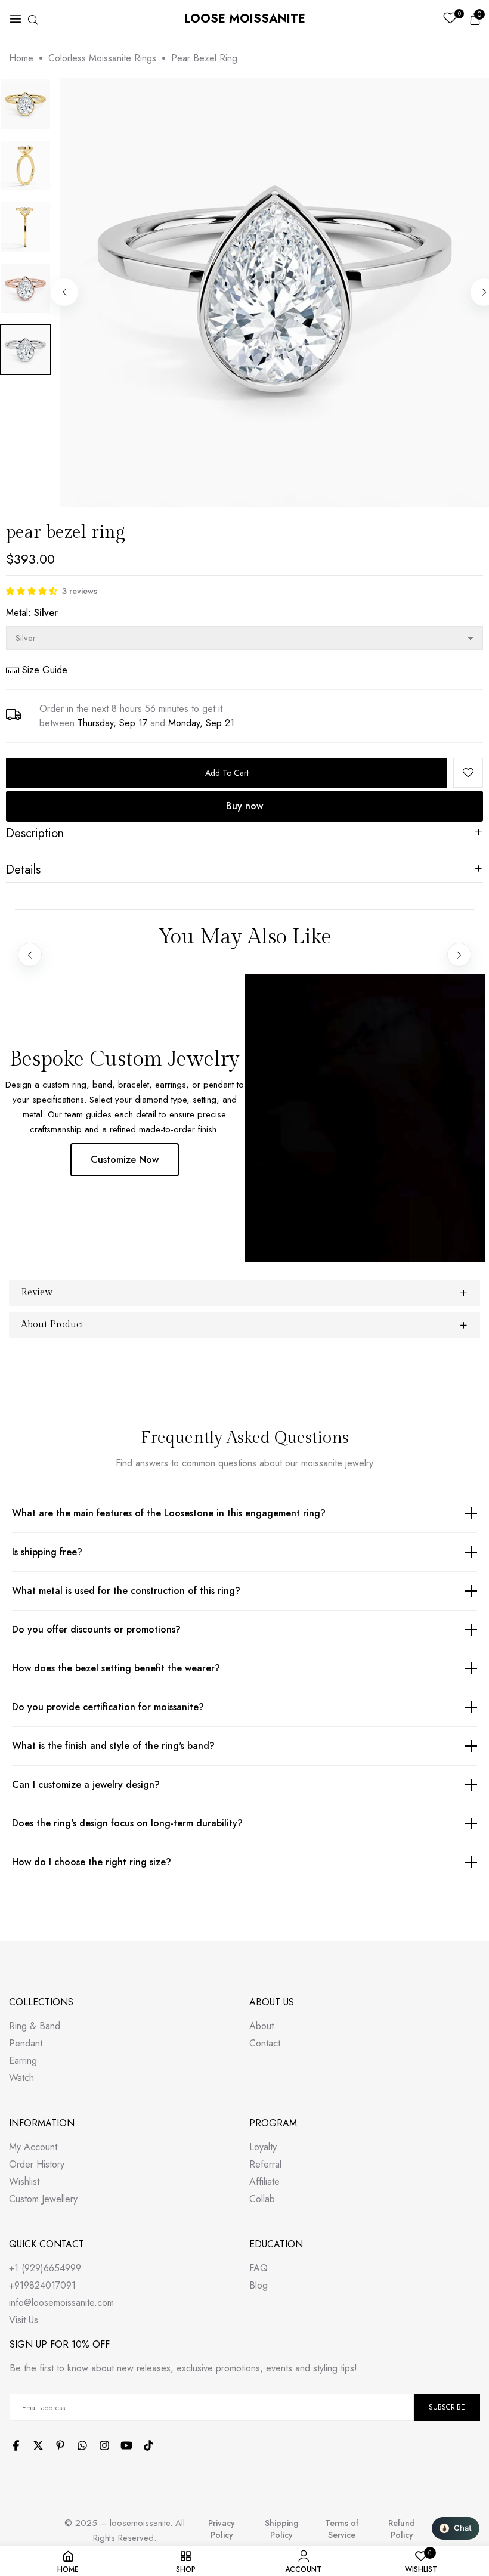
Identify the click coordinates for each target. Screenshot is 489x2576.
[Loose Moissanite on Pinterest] (60, 2445)
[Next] (459, 955)
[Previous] (64, 292)
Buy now (244, 806)
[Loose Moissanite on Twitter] (38, 2445)
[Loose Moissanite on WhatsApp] (82, 2445)
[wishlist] (450, 19)
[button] (32, 591)
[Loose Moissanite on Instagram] (104, 2445)
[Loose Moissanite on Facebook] (16, 2445)
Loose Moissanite (245, 19)
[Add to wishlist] (468, 773)
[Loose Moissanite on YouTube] (126, 2445)
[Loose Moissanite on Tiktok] (148, 2445)
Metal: (32, 613)
